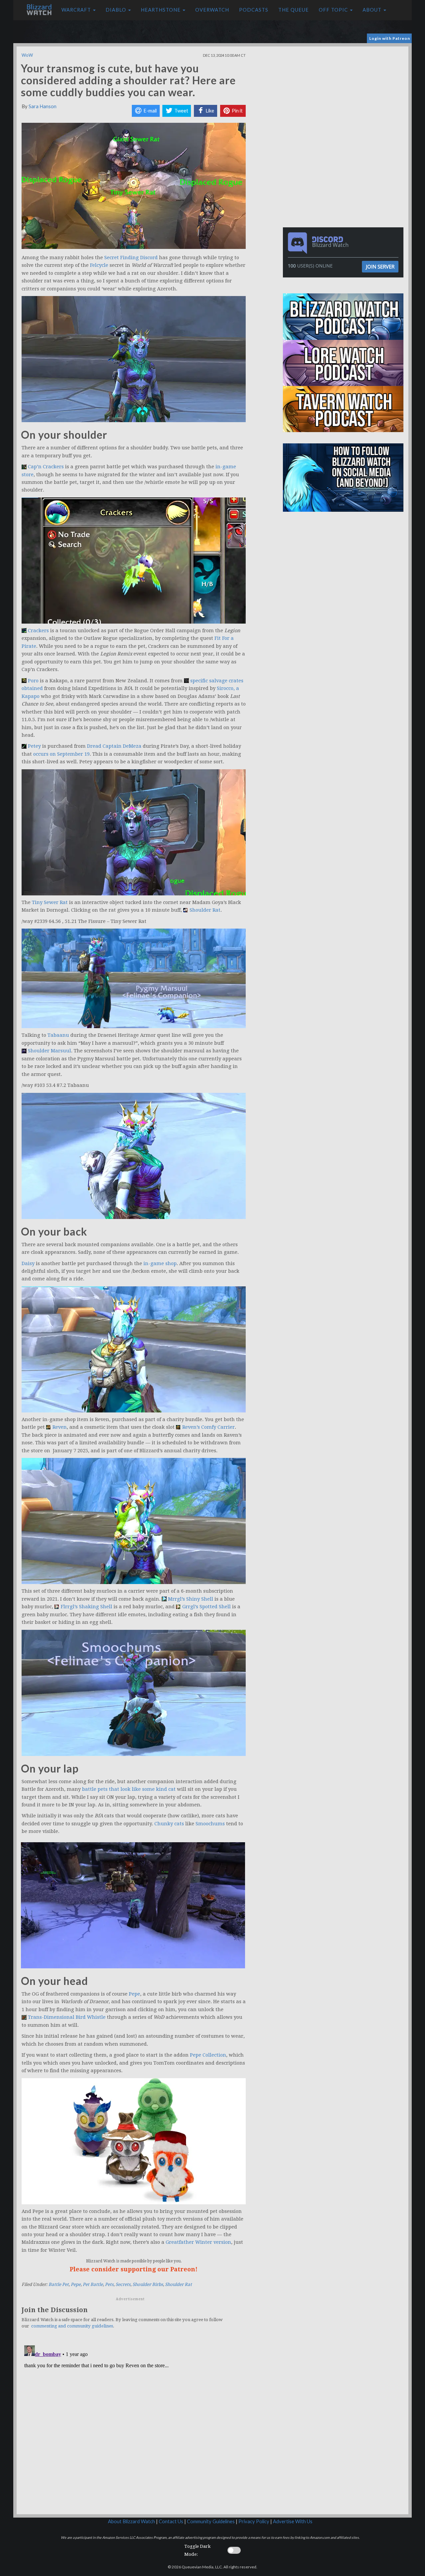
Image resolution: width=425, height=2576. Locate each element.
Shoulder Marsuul (49, 1051)
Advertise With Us (293, 2521)
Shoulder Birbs (148, 2284)
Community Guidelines (211, 2521)
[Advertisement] (345, 93)
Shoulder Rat (205, 910)
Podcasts (254, 10)
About (373, 10)
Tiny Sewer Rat (50, 902)
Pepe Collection (208, 2055)
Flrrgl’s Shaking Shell (86, 1607)
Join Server (380, 266)
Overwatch (212, 10)
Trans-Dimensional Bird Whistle (67, 2017)
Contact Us (171, 2521)
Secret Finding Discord (131, 258)
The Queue (294, 10)
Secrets (123, 2284)
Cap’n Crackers (46, 467)
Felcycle (99, 265)
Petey (34, 746)
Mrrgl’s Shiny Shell (191, 1599)
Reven (60, 1427)
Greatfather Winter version (198, 2242)
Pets (109, 2284)
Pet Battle (93, 2284)
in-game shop (160, 1263)
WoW (27, 55)
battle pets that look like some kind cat (129, 1789)
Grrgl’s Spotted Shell (207, 1607)
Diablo (117, 10)
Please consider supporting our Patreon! (134, 2269)
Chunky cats (169, 1824)
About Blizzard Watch (131, 2521)
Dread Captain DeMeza (114, 746)
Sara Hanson (42, 106)
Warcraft (77, 10)
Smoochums (210, 1824)
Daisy (28, 1263)
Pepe (134, 1994)
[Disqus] (134, 2426)
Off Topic (334, 10)
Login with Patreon (390, 38)
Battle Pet (59, 2284)
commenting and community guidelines (72, 2326)
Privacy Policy (254, 2521)
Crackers (38, 631)
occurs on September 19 (61, 754)
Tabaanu (58, 1035)
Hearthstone (161, 10)
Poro (33, 681)
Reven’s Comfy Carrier (209, 1427)
